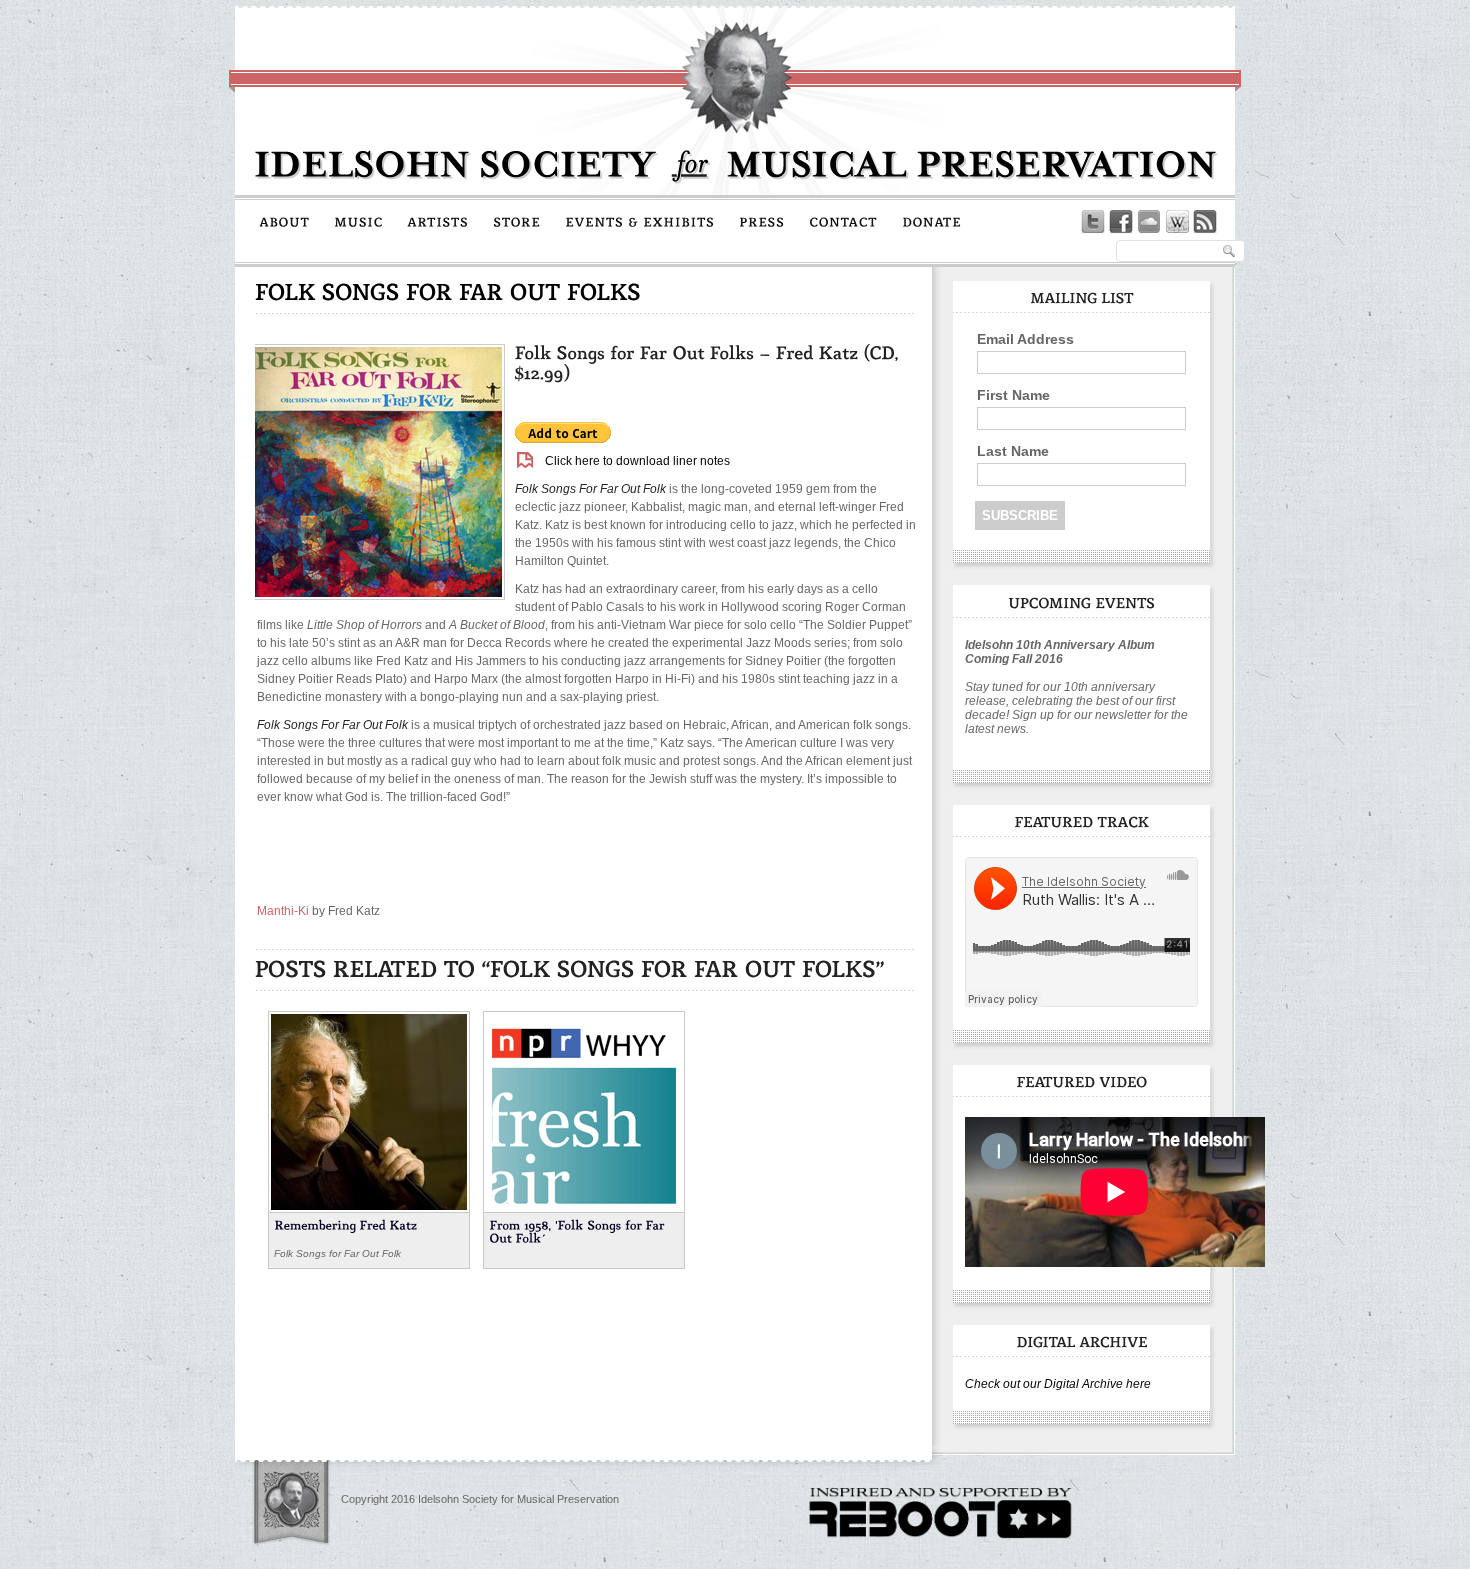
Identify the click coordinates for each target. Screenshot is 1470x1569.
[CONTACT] (843, 221)
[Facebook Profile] (1121, 222)
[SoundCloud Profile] (1149, 222)
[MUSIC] (358, 221)
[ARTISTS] (438, 221)
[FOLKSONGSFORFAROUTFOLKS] (448, 291)
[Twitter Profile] (1093, 222)
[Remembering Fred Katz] (369, 1110)
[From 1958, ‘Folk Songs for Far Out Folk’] (584, 1110)
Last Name (1013, 451)
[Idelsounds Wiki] (1177, 222)
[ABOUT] (284, 221)
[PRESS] (762, 221)
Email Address (1025, 339)
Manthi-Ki (283, 911)
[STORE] (517, 221)
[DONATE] (932, 221)
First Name (1013, 395)
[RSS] (1205, 222)
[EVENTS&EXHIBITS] (640, 221)
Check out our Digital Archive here (1058, 1384)
